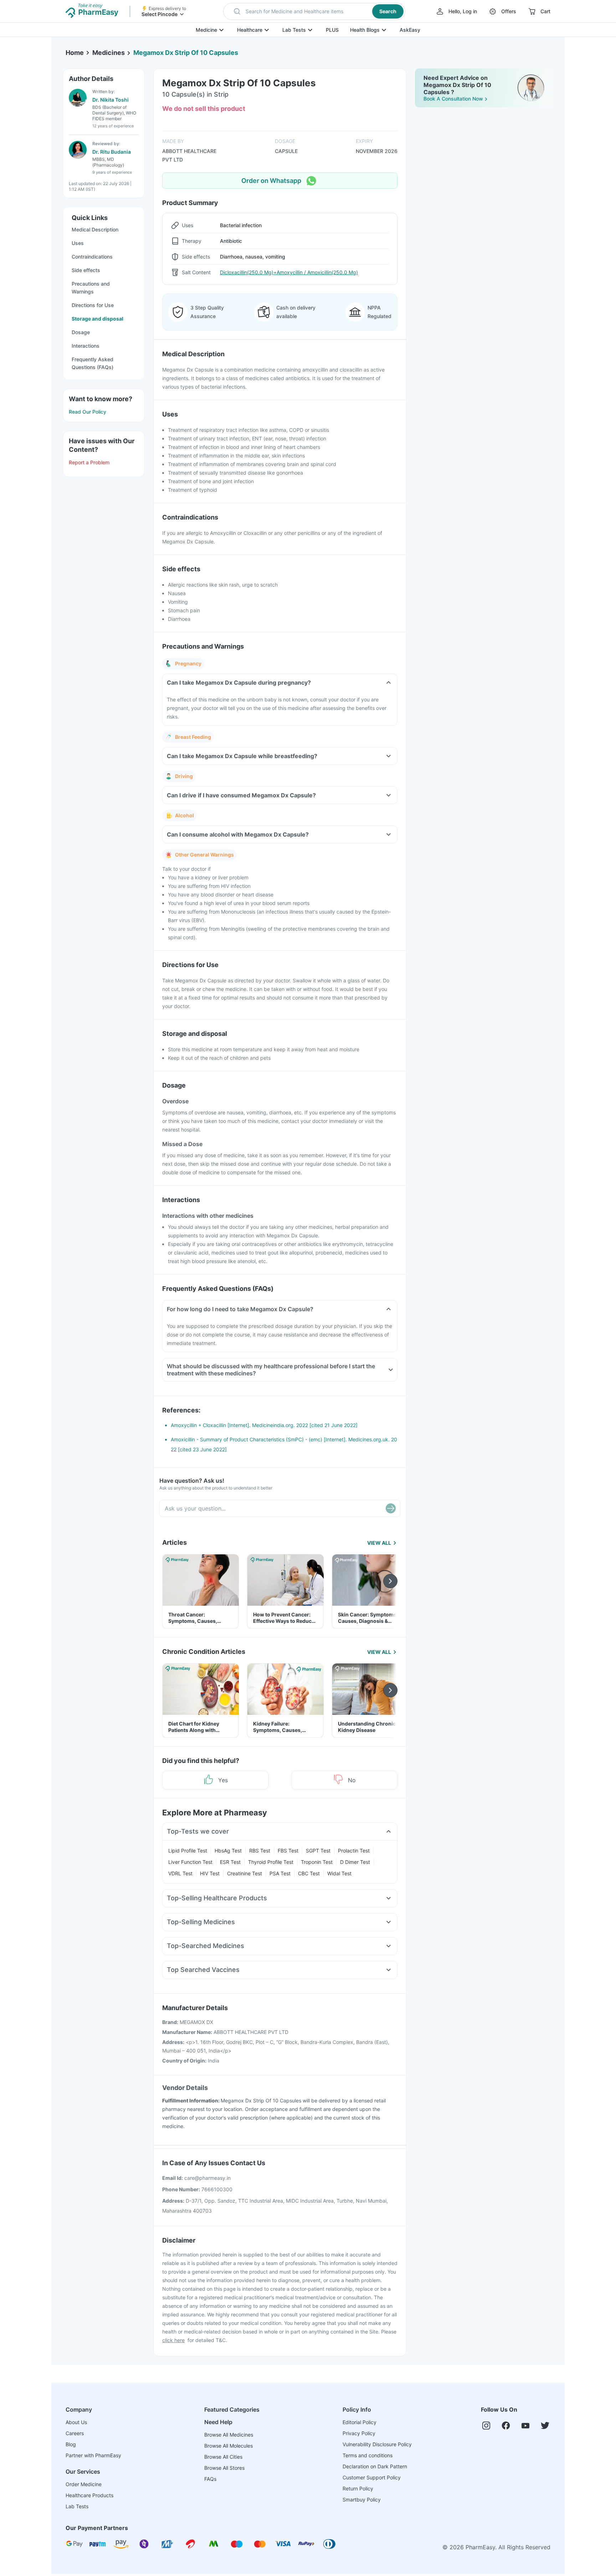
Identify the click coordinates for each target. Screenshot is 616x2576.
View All (379, 1543)
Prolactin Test (354, 1851)
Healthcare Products (89, 2495)
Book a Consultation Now (453, 99)
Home (75, 53)
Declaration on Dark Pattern (375, 2466)
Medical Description (95, 229)
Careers (75, 2433)
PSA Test (280, 1873)
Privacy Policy (359, 2433)
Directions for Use (93, 305)
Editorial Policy (360, 2422)
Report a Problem (89, 462)
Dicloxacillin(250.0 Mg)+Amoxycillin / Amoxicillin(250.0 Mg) (289, 272)
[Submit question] (391, 1508)
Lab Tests (294, 30)
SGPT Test (318, 1851)
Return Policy (358, 2488)
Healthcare (250, 30)
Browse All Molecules (229, 2446)
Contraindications (92, 257)
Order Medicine (84, 2484)
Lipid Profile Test (188, 1851)
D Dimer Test (355, 1862)
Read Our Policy (88, 412)
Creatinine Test (245, 1873)
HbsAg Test (228, 1851)
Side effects (86, 270)
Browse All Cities (223, 2457)
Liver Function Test (190, 1862)
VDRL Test (180, 1873)
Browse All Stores (224, 2468)
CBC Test (309, 1873)
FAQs (210, 2479)
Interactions (86, 346)
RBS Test (260, 1851)
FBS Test (288, 1851)
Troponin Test (317, 1862)
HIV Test (210, 1873)
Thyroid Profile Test (271, 1862)
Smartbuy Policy (362, 2500)
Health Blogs (365, 30)
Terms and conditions (368, 2455)
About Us (76, 2422)
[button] (314, 11)
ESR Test (230, 1862)
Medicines (109, 53)
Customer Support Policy (372, 2477)
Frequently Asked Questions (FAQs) (93, 363)
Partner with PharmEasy (93, 2455)
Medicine (206, 30)
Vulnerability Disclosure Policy (377, 2444)
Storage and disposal (97, 319)
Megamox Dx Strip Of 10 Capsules (186, 53)
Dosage (81, 332)
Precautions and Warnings (91, 288)
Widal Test (339, 1873)
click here (173, 2340)
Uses (78, 243)
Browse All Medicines (229, 2435)
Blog (71, 2444)
